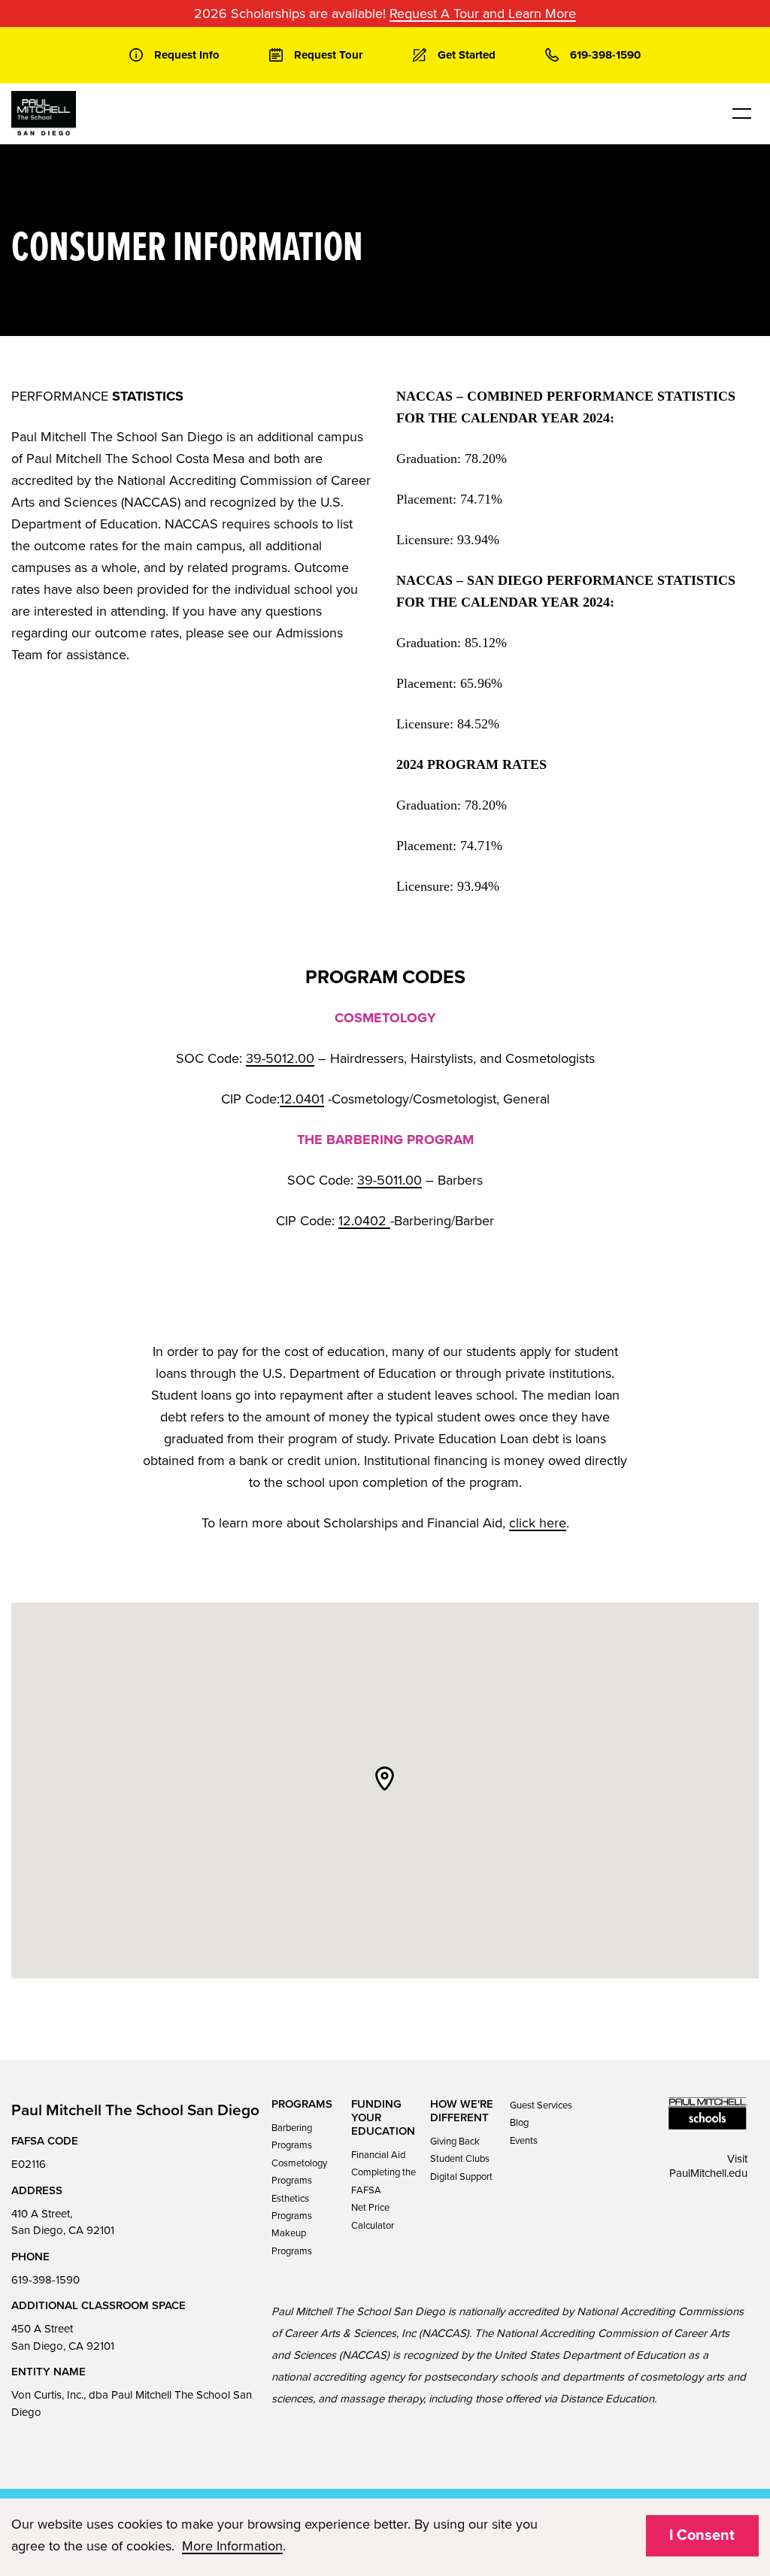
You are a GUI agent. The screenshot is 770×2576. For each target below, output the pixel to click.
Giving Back (455, 2142)
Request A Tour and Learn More (483, 14)
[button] (385, 1778)
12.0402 (364, 1221)
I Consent (702, 2535)
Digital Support (461, 2177)
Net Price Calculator (373, 2216)
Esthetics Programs (292, 2207)
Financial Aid (378, 2155)
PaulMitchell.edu (708, 2173)
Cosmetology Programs (299, 2172)
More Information (232, 2546)
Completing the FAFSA (383, 2181)
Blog (519, 2123)
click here (538, 1523)
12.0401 (302, 1099)
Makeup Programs (292, 2242)
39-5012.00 (280, 1058)
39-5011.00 (390, 1180)
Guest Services (541, 2105)
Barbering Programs (292, 2137)
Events (524, 2141)
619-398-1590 (45, 2280)
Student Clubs (460, 2159)
